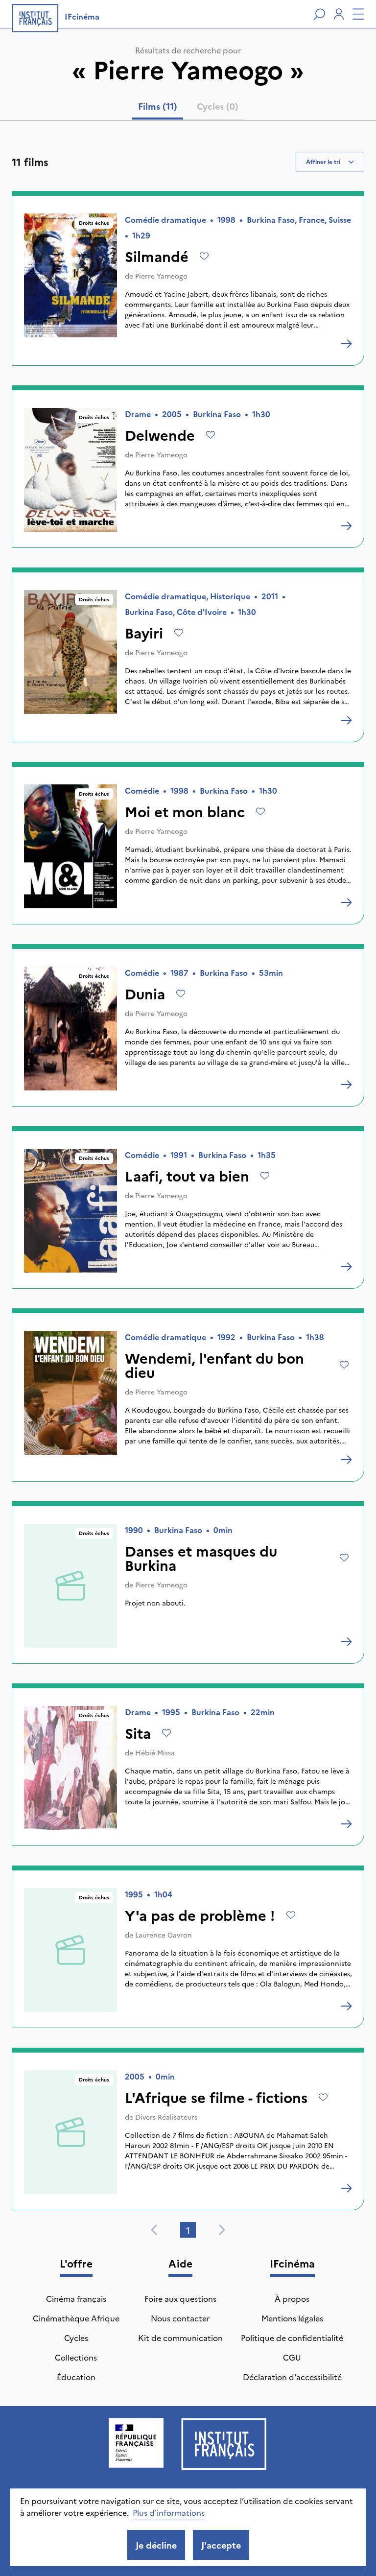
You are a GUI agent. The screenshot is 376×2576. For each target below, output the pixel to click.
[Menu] (358, 14)
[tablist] (188, 108)
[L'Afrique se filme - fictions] (346, 2188)
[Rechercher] (319, 14)
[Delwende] (346, 526)
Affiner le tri (323, 161)
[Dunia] (346, 1085)
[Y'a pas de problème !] (346, 2006)
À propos (292, 2298)
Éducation (76, 2377)
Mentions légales (292, 2318)
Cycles (76, 2338)
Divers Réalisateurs (166, 2117)
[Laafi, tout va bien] (346, 1267)
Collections (76, 2357)
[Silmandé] (346, 344)
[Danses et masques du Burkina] (346, 1642)
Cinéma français (76, 2298)
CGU (292, 2357)
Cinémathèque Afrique (76, 2318)
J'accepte (221, 2545)
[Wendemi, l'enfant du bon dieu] (346, 1460)
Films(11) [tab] (158, 106)
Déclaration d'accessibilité (292, 2377)
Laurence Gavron (164, 1935)
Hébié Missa (155, 1752)
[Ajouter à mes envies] (204, 256)
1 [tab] (188, 2230)
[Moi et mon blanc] (346, 902)
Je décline (156, 2545)
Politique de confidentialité (292, 2338)
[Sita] (346, 1824)
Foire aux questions (180, 2298)
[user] (339, 14)
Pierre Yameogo (161, 276)
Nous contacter (180, 2318)
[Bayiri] (346, 720)
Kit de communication (180, 2338)
